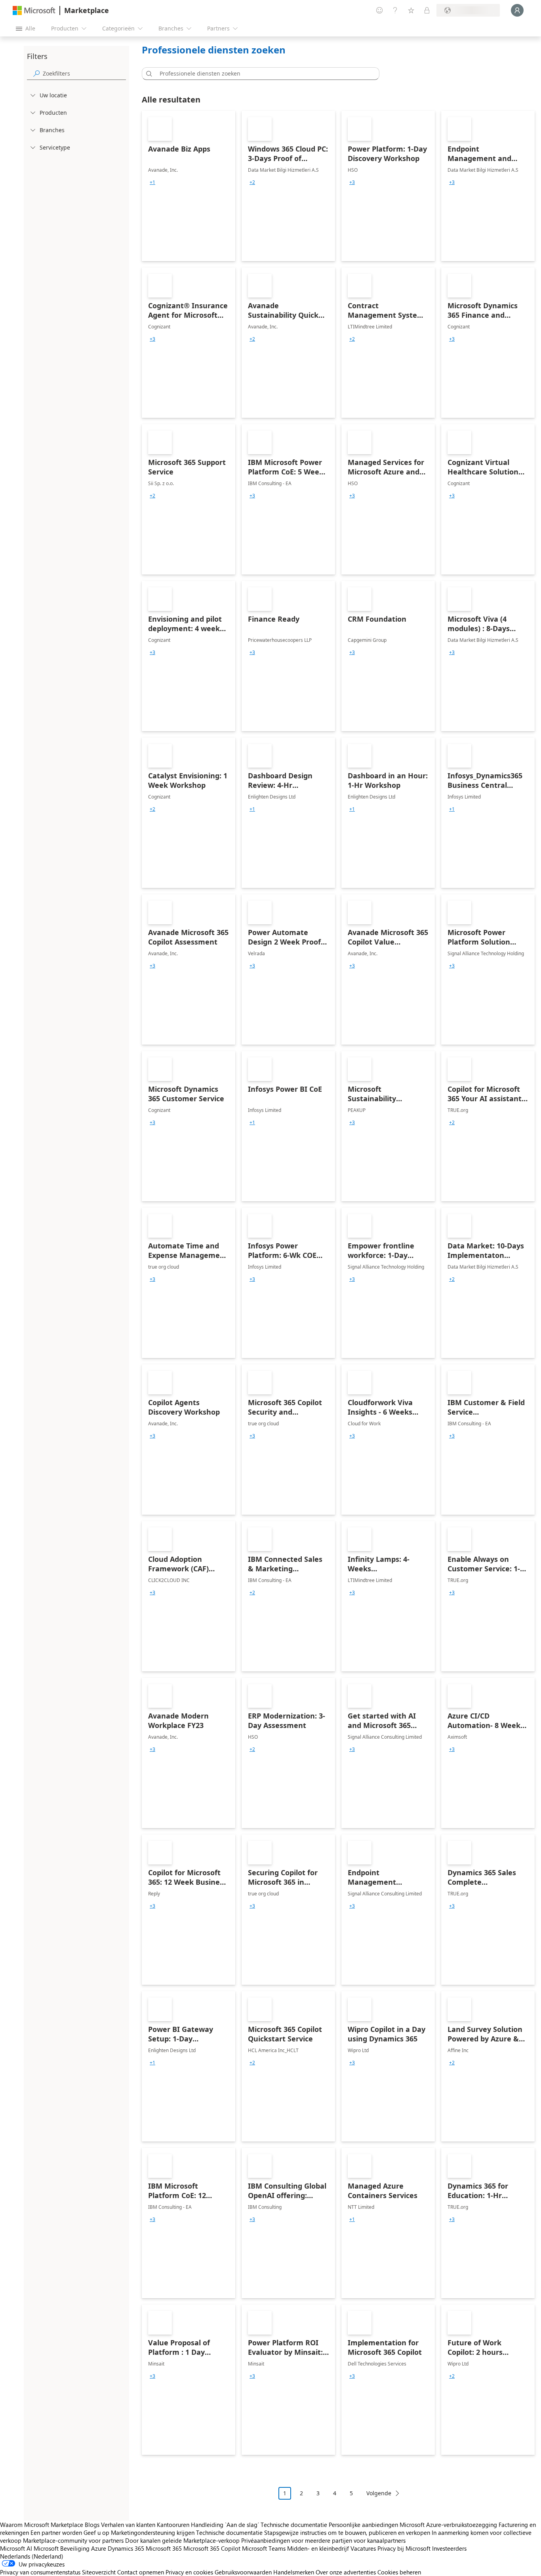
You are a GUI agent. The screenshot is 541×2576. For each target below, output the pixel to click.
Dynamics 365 (126, 2548)
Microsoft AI (16, 2548)
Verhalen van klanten (128, 2525)
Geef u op (96, 2532)
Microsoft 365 (164, 2548)
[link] (189, 186)
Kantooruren (173, 2525)
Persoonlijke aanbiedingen (363, 2525)
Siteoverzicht (99, 2572)
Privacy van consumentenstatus (40, 2572)
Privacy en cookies (189, 2572)
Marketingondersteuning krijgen (153, 2532)
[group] (152, 182)
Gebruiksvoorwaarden (243, 2572)
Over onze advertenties (346, 2572)
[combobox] (263, 74)
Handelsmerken (294, 2572)
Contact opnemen (141, 2572)
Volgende (379, 2493)
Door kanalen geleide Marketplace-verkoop (182, 2540)
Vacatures (363, 2548)
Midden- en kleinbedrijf (318, 2548)
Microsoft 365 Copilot (212, 2548)
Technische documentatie (294, 2525)
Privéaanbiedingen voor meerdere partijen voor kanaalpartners (323, 2540)
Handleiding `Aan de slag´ (225, 2525)
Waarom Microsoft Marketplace (42, 2525)
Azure (99, 2548)
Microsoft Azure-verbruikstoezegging (449, 2525)
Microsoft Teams (264, 2548)
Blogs (92, 2525)
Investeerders (449, 2548)
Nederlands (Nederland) (32, 2556)
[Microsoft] (34, 10)
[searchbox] (84, 73)
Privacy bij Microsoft (404, 2548)
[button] (148, 74)
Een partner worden (56, 2532)
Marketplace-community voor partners (73, 2540)
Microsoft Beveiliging (62, 2548)
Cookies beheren (399, 2572)
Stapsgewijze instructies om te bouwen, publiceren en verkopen (347, 2532)
